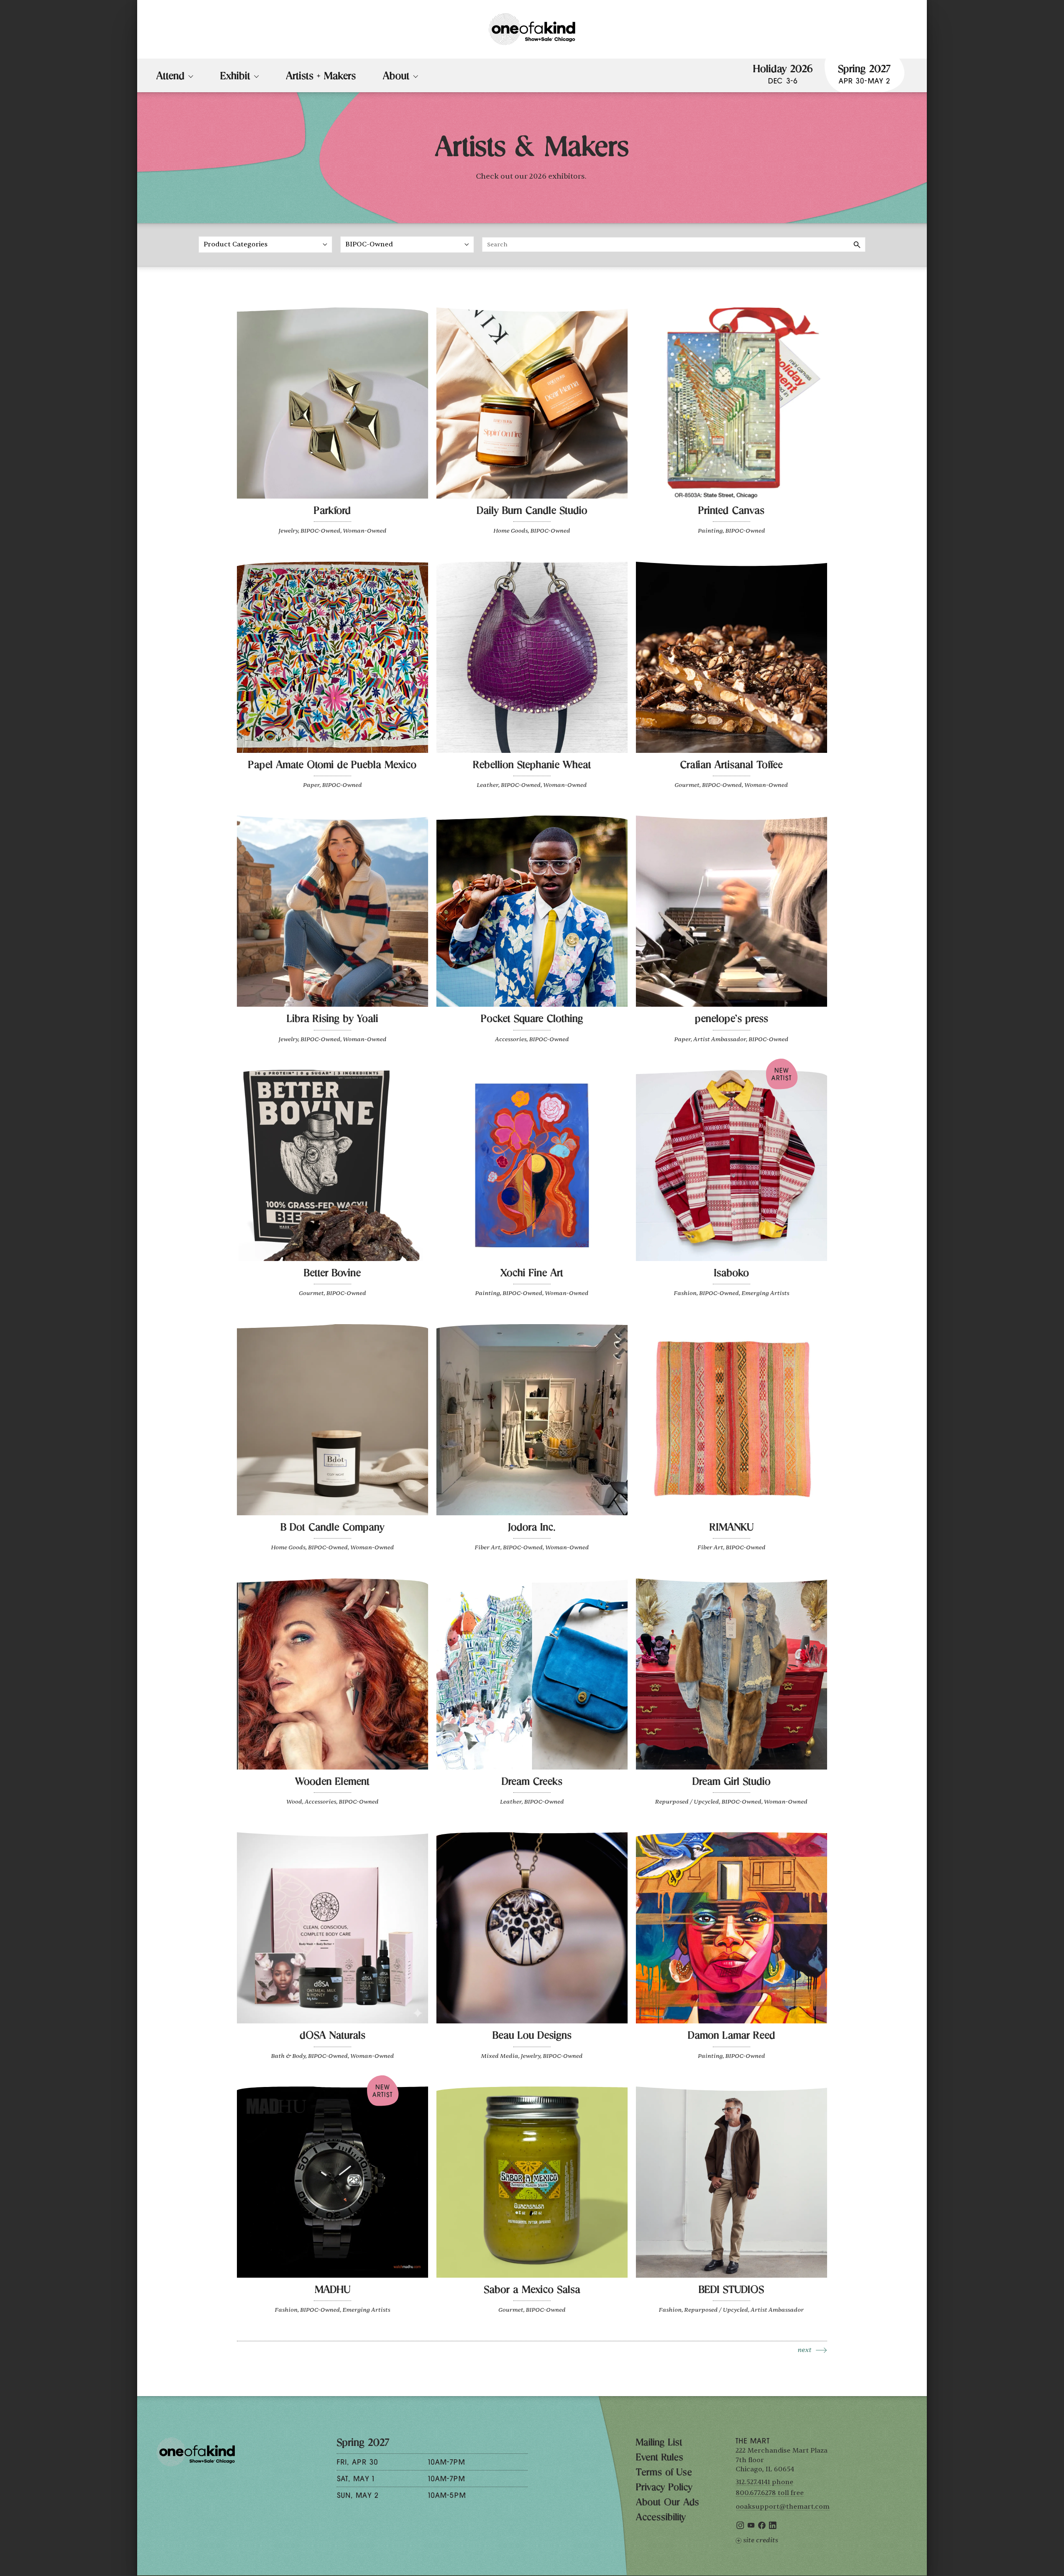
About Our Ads (667, 2503)
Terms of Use (664, 2473)
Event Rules (660, 2458)
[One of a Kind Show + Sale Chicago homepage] (532, 29)
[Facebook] (762, 2527)
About (396, 77)
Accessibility (661, 2518)
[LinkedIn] (773, 2527)
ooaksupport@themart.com (783, 2507)
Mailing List (659, 2443)
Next (805, 2350)
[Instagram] (740, 2527)
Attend (170, 77)
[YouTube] (751, 2527)
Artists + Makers (321, 77)
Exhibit (235, 77)
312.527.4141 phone (765, 2482)
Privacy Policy (664, 2488)
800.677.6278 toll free (770, 2493)
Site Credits (761, 2540)
